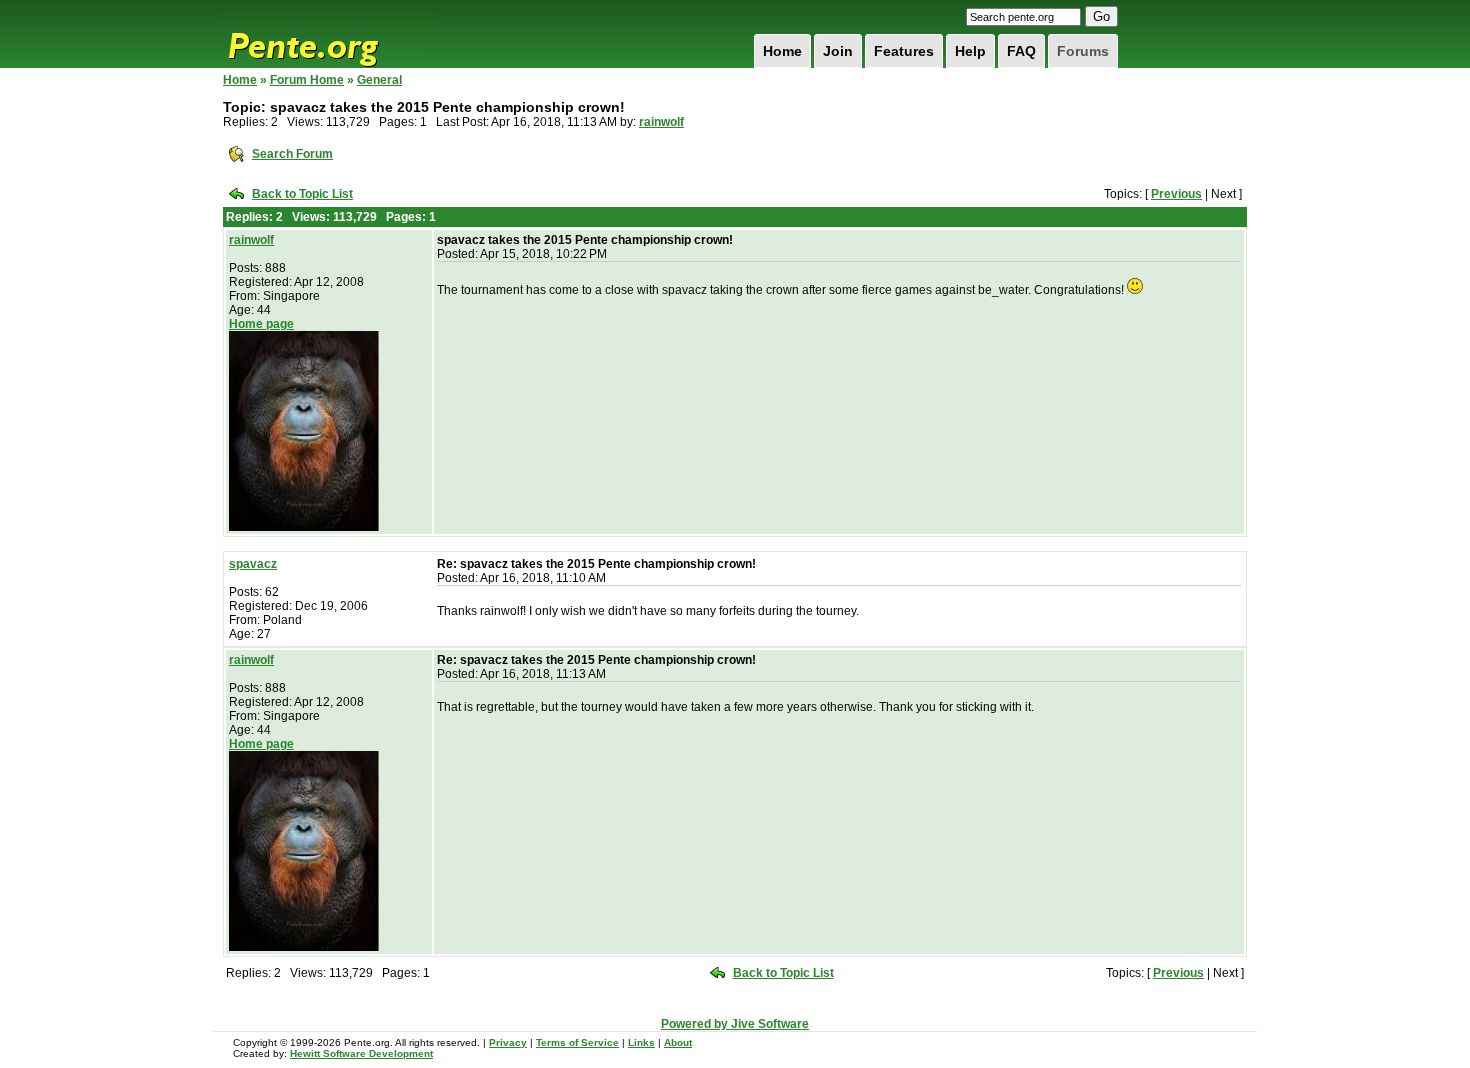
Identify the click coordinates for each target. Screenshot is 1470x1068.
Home (782, 51)
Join (838, 51)
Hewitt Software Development (361, 1053)
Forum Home (307, 80)
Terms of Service (577, 1042)
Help (970, 51)
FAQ (1021, 51)
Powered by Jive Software (735, 1024)
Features (904, 51)
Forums (1083, 51)
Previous (1176, 194)
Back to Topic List (302, 194)
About (678, 1042)
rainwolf (661, 122)
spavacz (253, 564)
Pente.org (329, 34)
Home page (261, 324)
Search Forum (292, 154)
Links (641, 1042)
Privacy (508, 1042)
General (379, 80)
